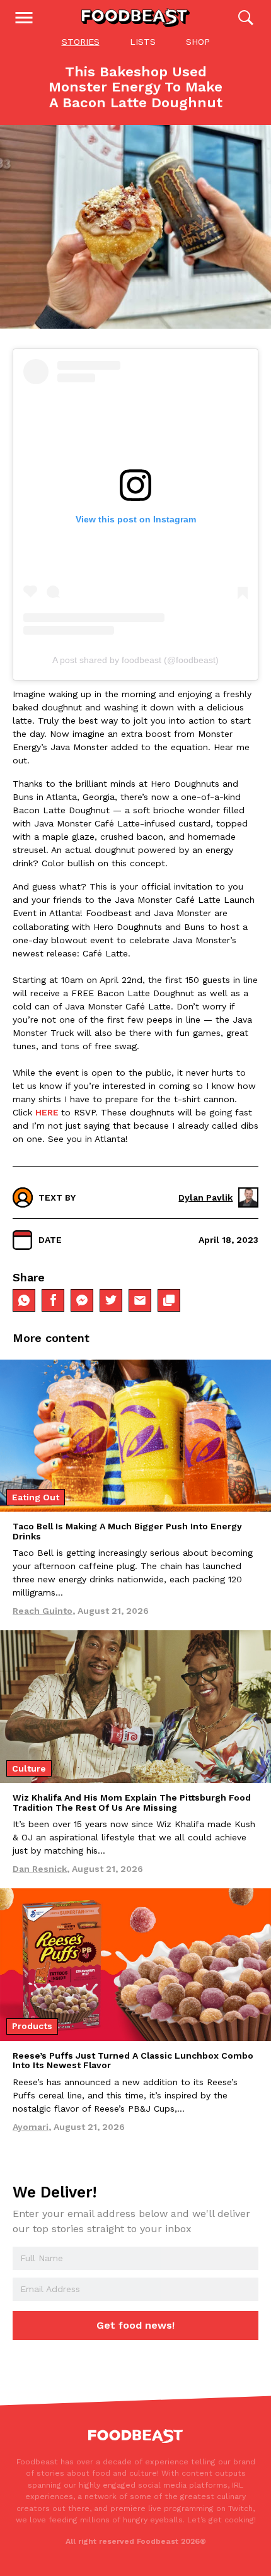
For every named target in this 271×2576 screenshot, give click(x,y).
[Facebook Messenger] (82, 1300)
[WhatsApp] (24, 1300)
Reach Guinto (43, 1611)
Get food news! (135, 2325)
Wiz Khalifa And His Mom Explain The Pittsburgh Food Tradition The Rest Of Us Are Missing (132, 1802)
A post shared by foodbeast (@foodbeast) (135, 660)
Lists (143, 42)
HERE (47, 1112)
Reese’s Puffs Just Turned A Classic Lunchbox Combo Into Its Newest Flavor (133, 2060)
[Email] (140, 1300)
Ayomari (31, 2127)
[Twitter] (111, 1300)
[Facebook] (53, 1300)
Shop (198, 42)
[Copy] (169, 1300)
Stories (81, 42)
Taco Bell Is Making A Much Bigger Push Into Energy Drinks (127, 1531)
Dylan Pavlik (205, 1197)
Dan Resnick (40, 1869)
